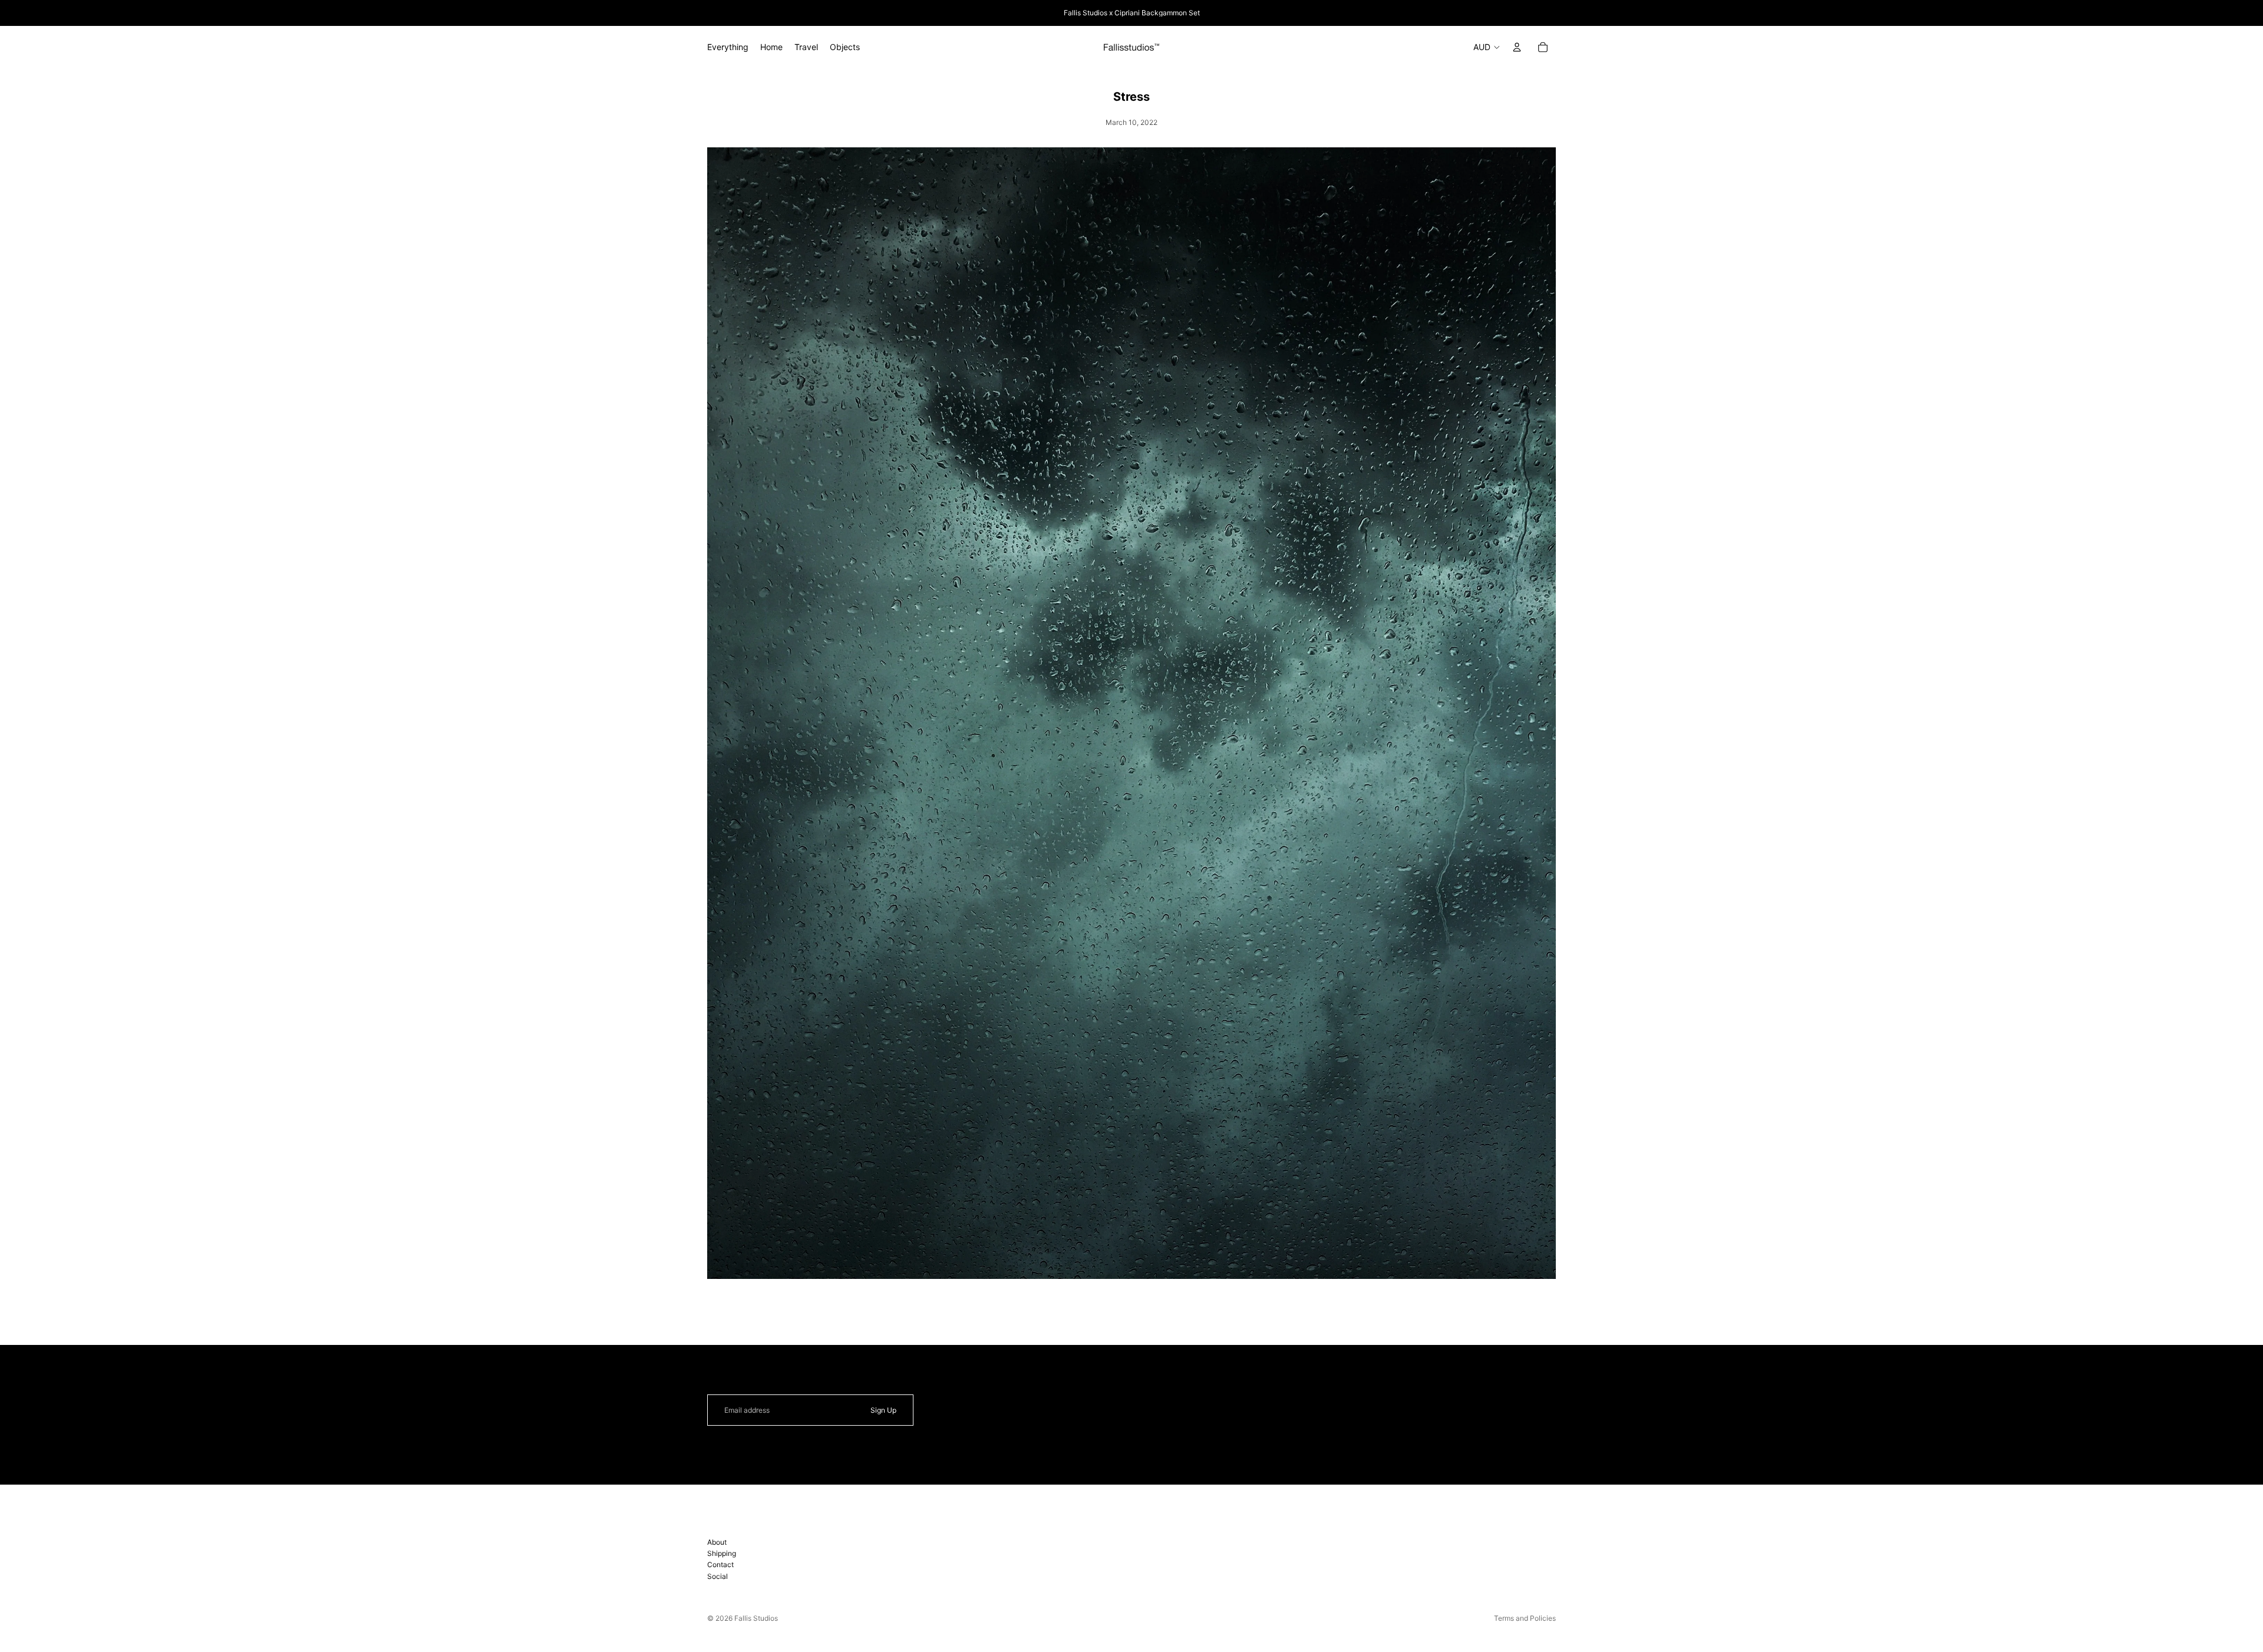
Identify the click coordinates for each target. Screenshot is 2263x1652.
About (717, 1542)
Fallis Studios (756, 1618)
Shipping (722, 1553)
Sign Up (883, 1410)
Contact (720, 1564)
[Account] (1517, 47)
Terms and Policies (1525, 1618)
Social (718, 1576)
